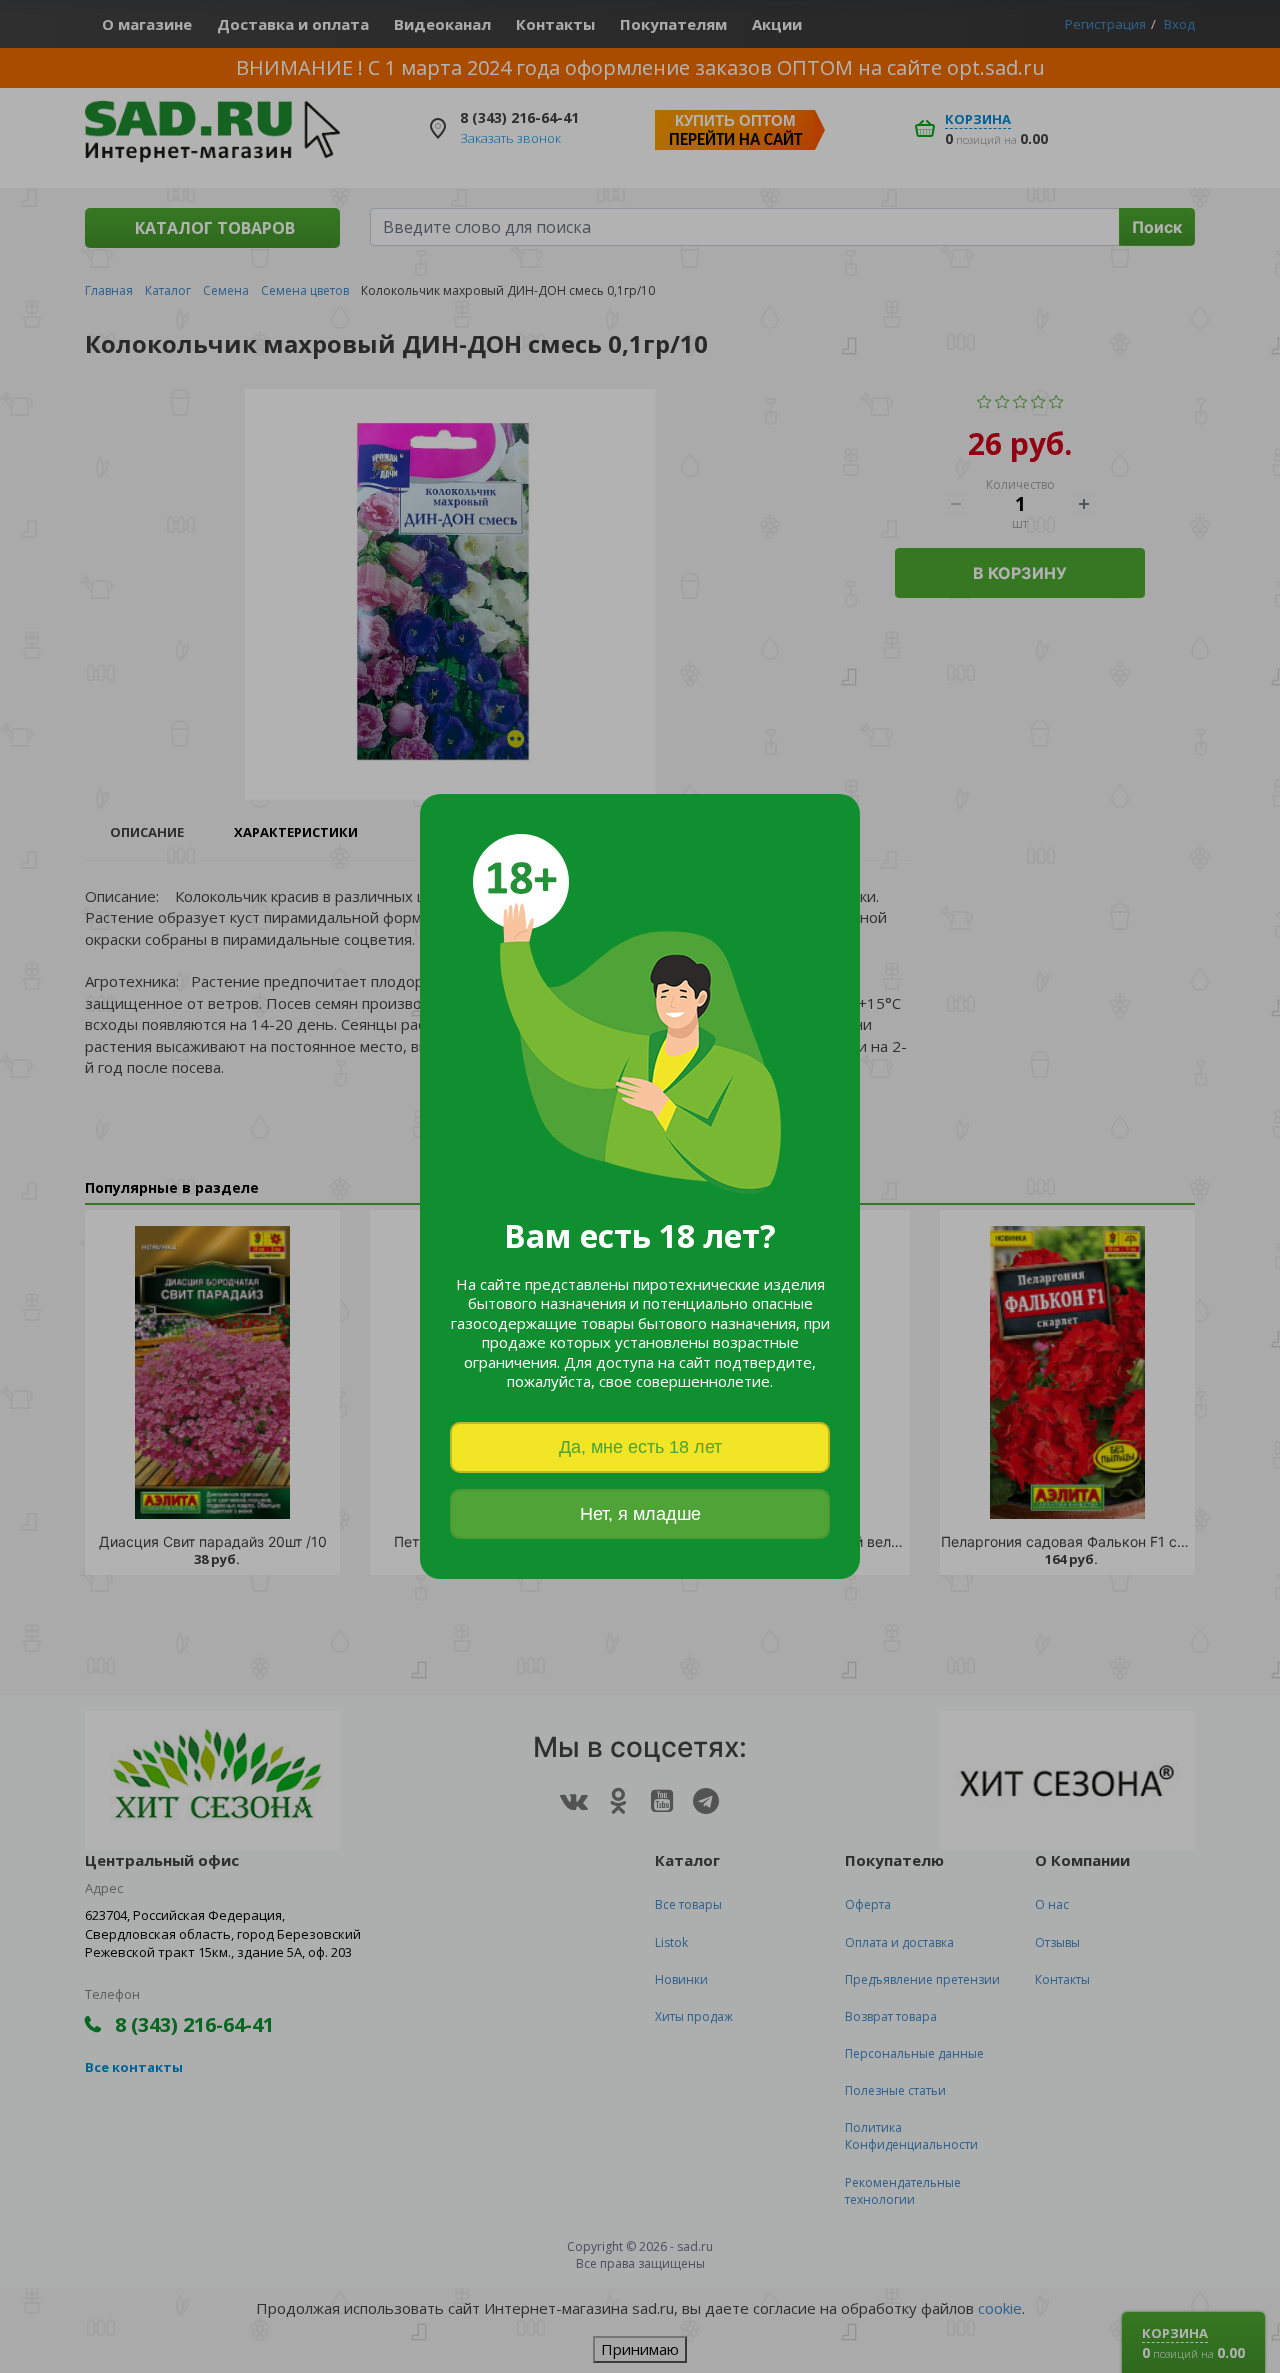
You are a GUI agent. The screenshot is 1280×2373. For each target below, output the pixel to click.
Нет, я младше (640, 1514)
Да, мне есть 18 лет (640, 1447)
